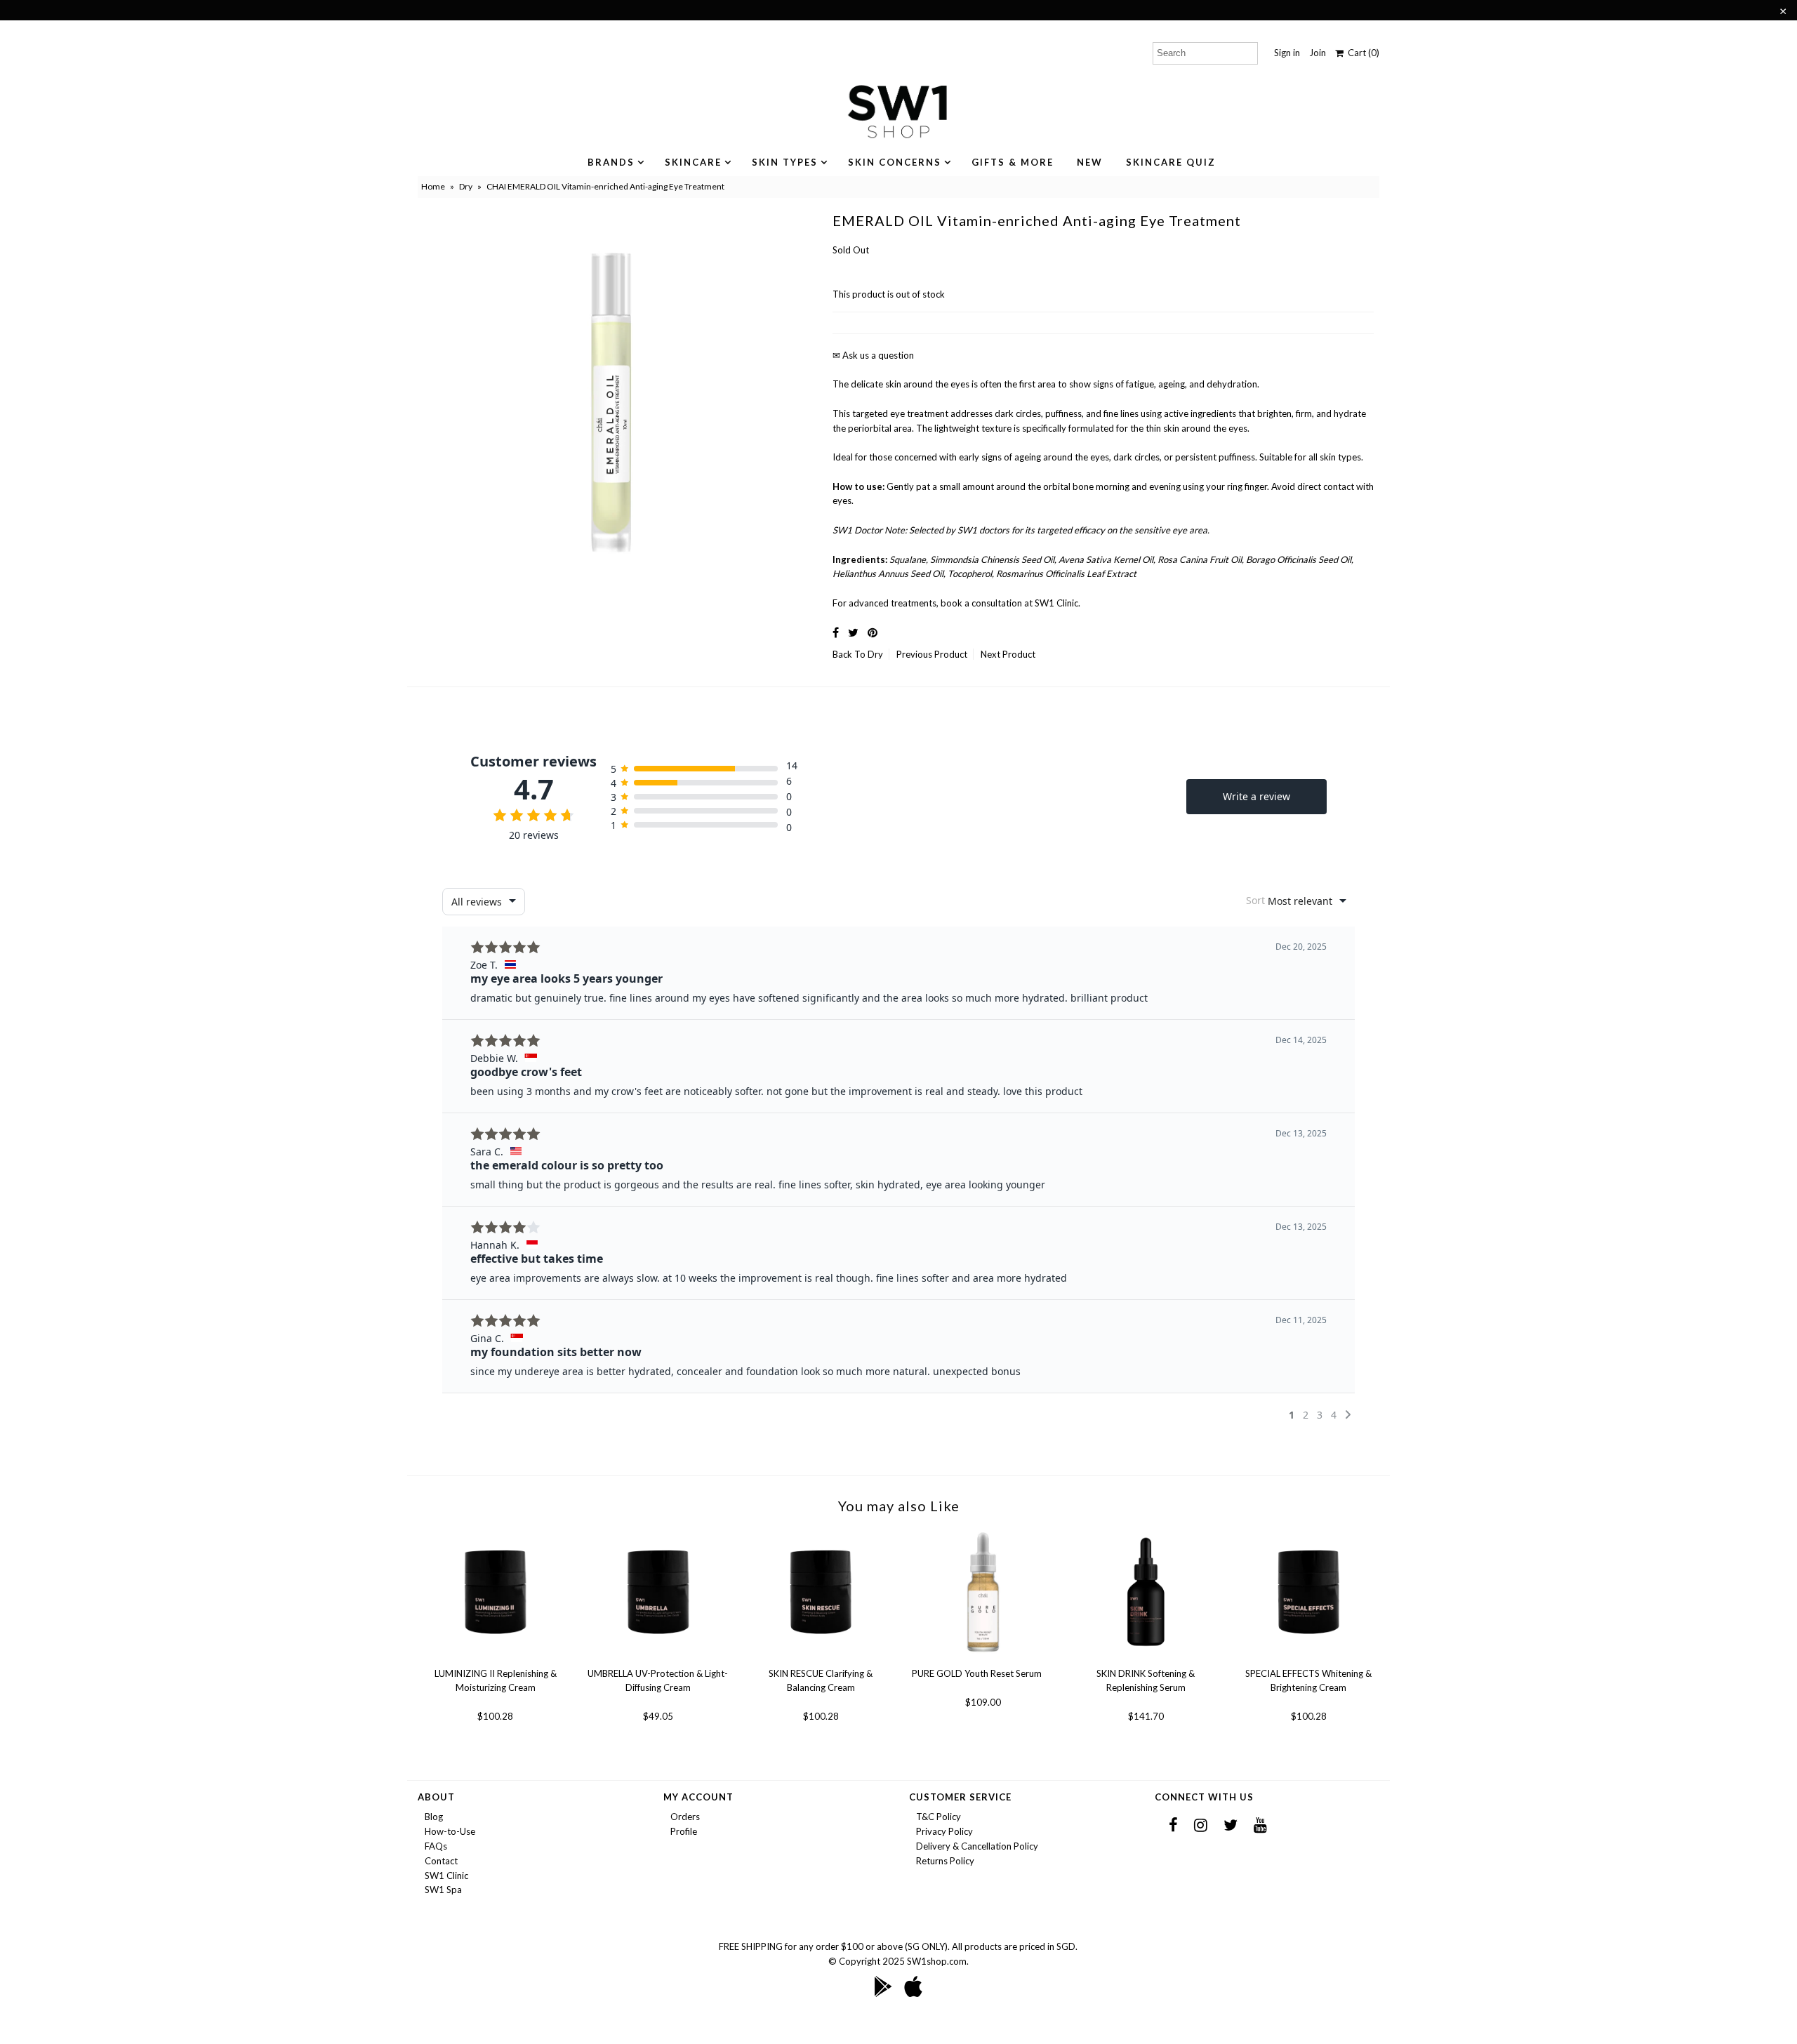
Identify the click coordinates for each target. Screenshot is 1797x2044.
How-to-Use (450, 1831)
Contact (441, 1861)
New (1090, 162)
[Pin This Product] (873, 632)
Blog (434, 1817)
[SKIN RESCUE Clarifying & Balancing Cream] (821, 1659)
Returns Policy (945, 1861)
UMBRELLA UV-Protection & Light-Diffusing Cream (658, 1680)
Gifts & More (1013, 162)
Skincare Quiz (1171, 162)
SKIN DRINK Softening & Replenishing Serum (1146, 1680)
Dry (466, 186)
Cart (1361, 53)
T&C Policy (939, 1817)
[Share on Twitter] (853, 632)
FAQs (436, 1846)
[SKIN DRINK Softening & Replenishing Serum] (1146, 1659)
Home (433, 186)
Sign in (1287, 53)
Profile (684, 1831)
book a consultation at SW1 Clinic (1009, 603)
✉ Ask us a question (873, 355)
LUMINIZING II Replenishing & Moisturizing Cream (496, 1680)
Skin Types (785, 162)
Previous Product (932, 654)
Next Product (1008, 654)
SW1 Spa (443, 1890)
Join (1318, 53)
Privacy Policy (944, 1831)
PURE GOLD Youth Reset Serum (977, 1673)
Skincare (693, 162)
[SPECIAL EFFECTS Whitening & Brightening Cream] (1309, 1659)
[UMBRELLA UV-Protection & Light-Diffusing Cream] (658, 1659)
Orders (685, 1817)
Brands (611, 162)
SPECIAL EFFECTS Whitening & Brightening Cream (1308, 1680)
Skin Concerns (895, 162)
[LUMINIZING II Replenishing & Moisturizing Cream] (495, 1659)
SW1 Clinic (446, 1876)
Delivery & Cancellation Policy (977, 1846)
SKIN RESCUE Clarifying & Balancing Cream (821, 1680)
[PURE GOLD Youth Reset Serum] (983, 1659)
